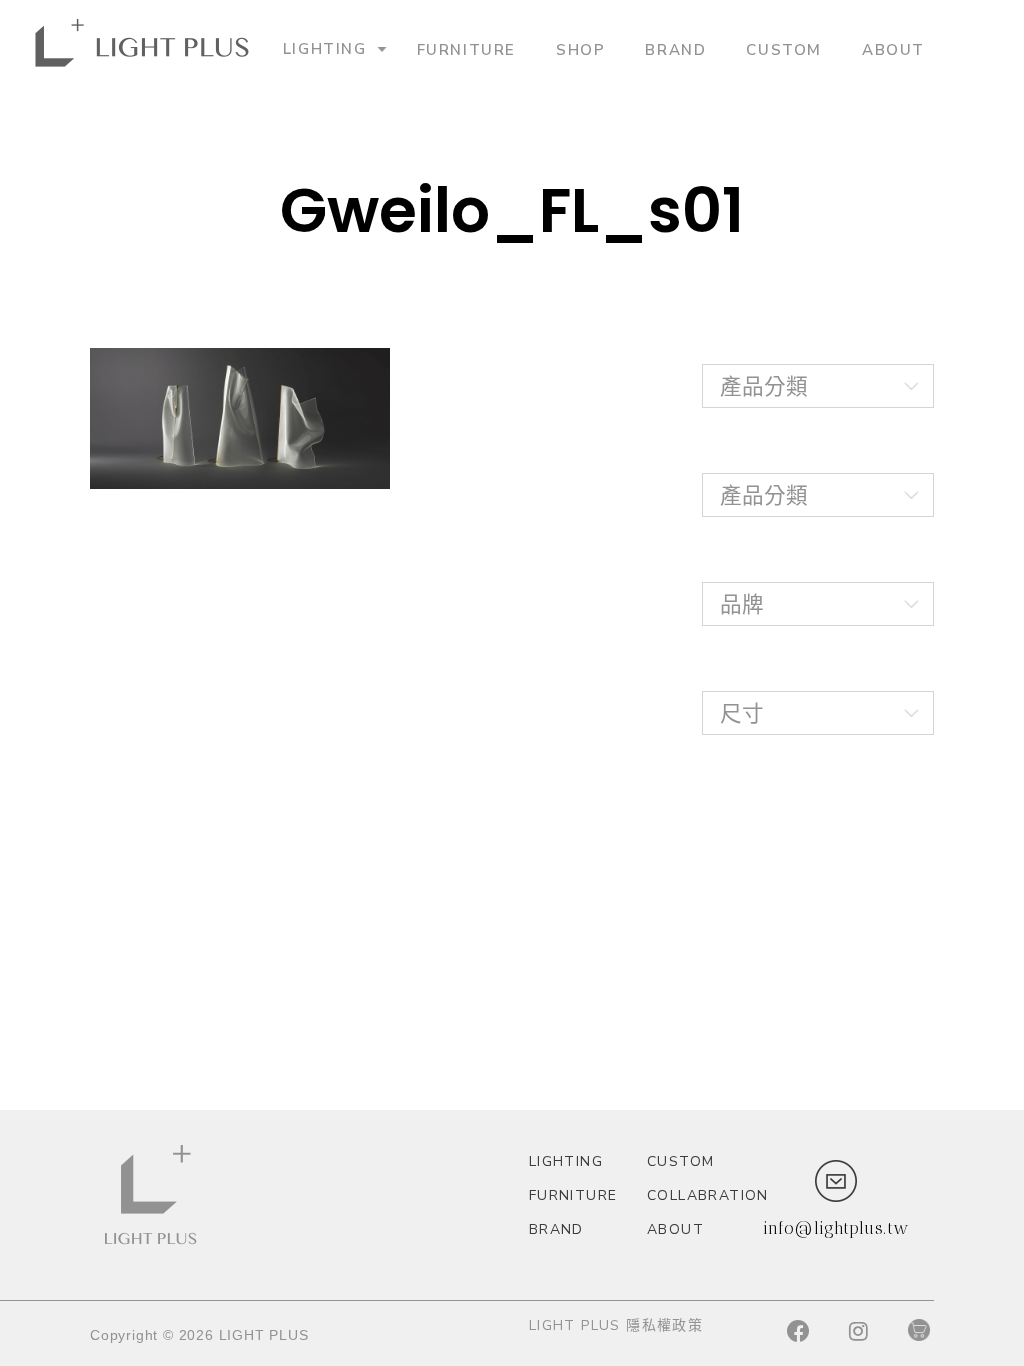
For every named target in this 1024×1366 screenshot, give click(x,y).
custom (784, 49)
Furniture (466, 49)
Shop (580, 49)
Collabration (697, 1195)
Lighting (325, 48)
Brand (675, 49)
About (893, 49)
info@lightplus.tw (836, 1228)
